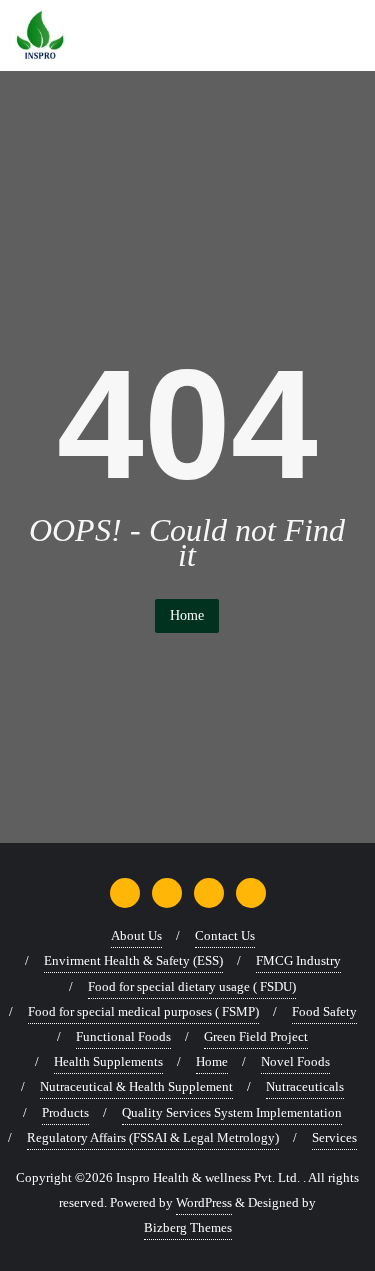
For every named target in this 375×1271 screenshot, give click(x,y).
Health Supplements (108, 1061)
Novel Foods (295, 1061)
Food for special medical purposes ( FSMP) (143, 1011)
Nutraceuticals (305, 1086)
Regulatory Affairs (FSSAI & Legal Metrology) (153, 1137)
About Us (136, 935)
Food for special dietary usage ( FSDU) (192, 986)
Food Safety (324, 1011)
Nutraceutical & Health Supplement (136, 1086)
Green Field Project (256, 1036)
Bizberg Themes (188, 1227)
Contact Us (225, 935)
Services (334, 1137)
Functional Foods (123, 1036)
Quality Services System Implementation (232, 1112)
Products (65, 1112)
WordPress (204, 1202)
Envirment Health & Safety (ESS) (133, 960)
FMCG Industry (298, 960)
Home (187, 615)
